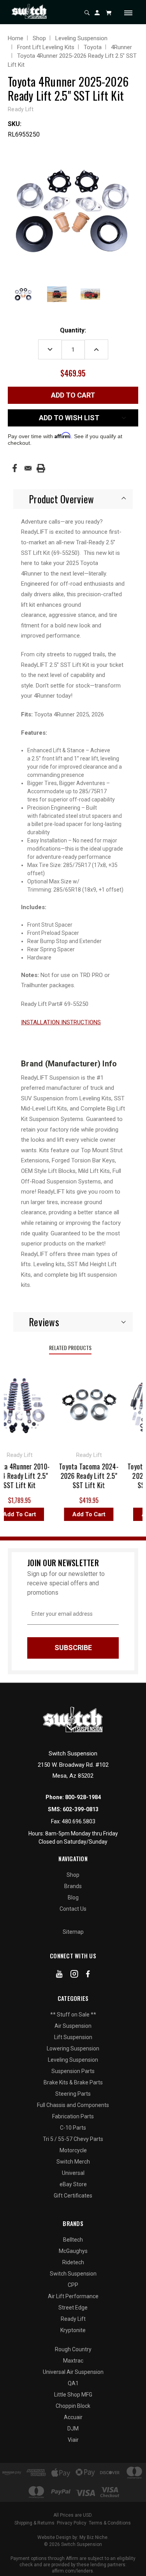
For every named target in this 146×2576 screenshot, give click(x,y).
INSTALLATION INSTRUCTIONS (61, 1022)
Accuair (73, 2417)
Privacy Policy (72, 2523)
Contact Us (73, 1909)
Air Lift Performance (73, 2296)
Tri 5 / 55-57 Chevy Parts (73, 2139)
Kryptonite (73, 2330)
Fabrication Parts (73, 2116)
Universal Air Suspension (73, 2372)
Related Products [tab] (70, 1348)
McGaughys (73, 2251)
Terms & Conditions (110, 2523)
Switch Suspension (73, 2274)
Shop (73, 1875)
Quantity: (73, 330)
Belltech (73, 2240)
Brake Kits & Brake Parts (73, 2082)
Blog (73, 1897)
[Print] (41, 468)
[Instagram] (74, 1976)
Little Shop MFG (73, 2395)
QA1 (73, 2383)
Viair (73, 2440)
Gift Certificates (73, 2196)
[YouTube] (59, 1976)
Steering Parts (73, 2094)
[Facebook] (15, 468)
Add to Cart (84, 1514)
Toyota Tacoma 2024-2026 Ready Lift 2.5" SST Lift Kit (84, 1476)
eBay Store (73, 2184)
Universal (73, 2173)
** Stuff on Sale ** (73, 2015)
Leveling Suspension (73, 2060)
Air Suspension (73, 2026)
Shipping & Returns (34, 2523)
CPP (73, 2285)
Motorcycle (73, 2150)
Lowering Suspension (73, 2048)
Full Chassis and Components (73, 2105)
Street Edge (73, 2308)
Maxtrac (73, 2361)
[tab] (73, 499)
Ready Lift (73, 2319)
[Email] (28, 468)
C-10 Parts (73, 2128)
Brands (73, 1886)
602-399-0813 (81, 1809)
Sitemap (73, 1932)
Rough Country (73, 2349)
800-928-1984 (83, 1797)
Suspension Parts (73, 2071)
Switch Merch (73, 2162)
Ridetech (73, 2262)
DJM (73, 2429)
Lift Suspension (73, 2037)
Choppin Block (73, 2406)
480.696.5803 (79, 1821)
